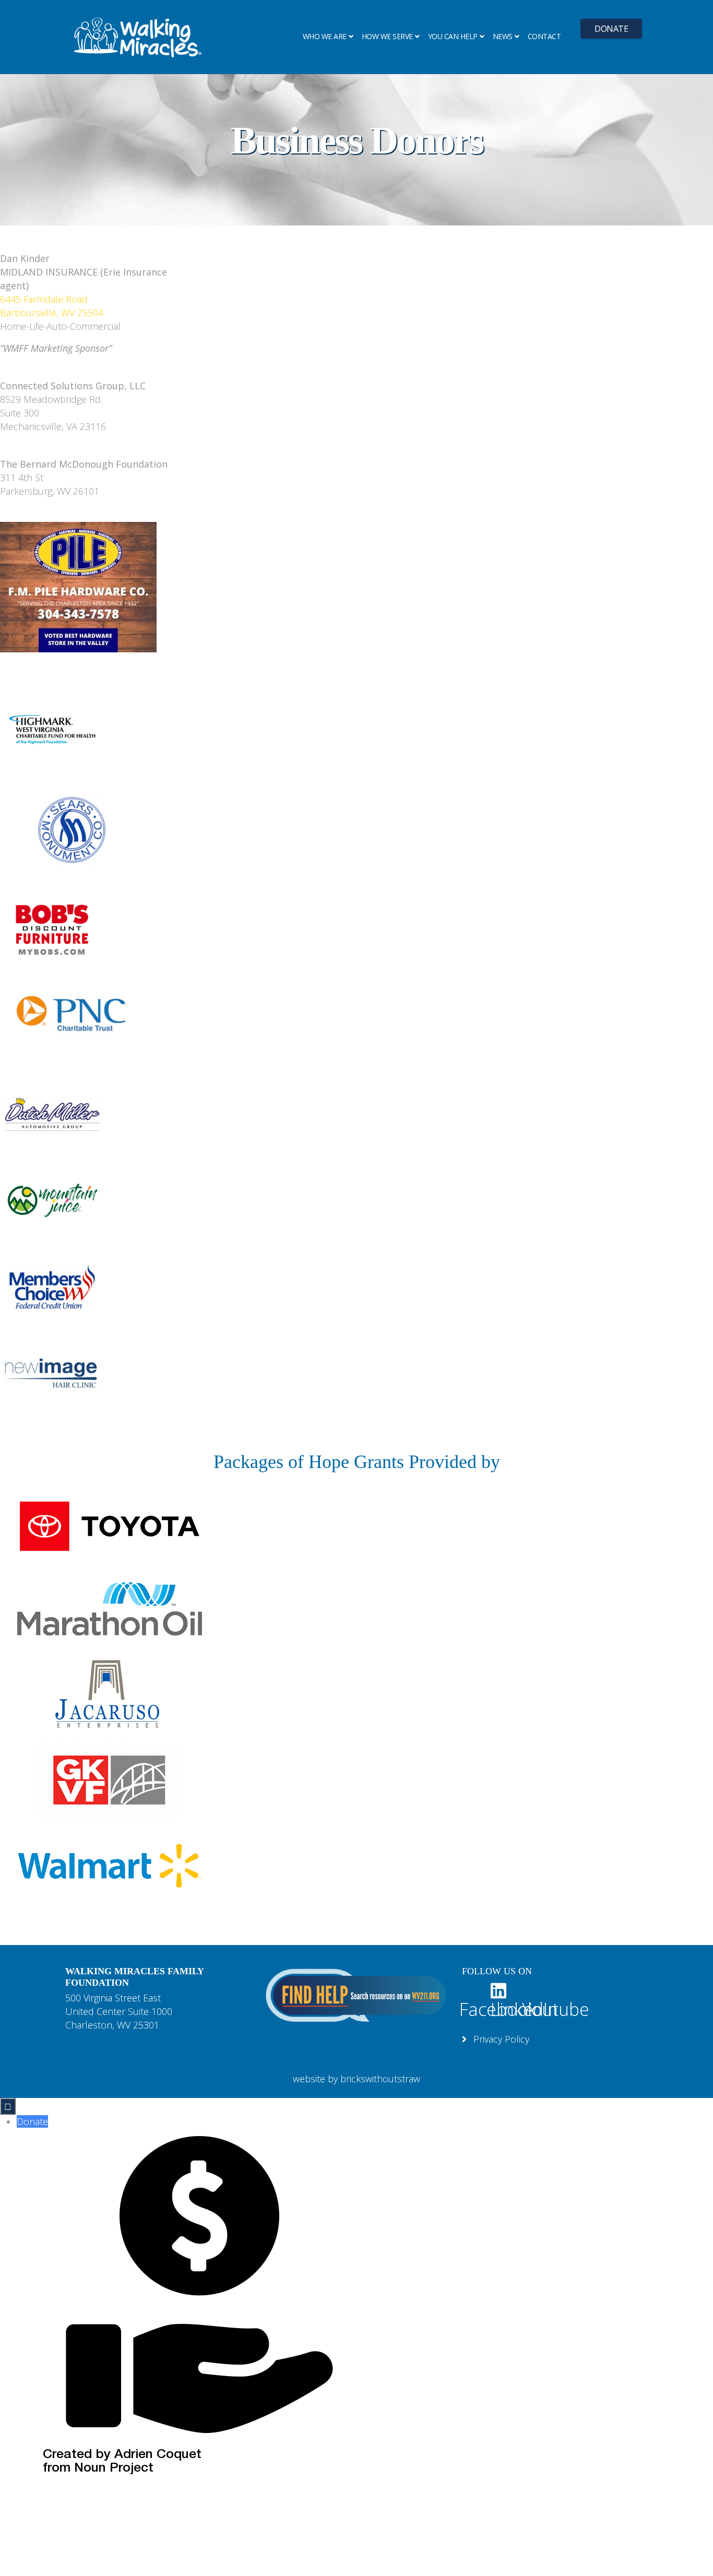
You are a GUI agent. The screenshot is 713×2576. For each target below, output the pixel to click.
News (503, 36)
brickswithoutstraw (380, 2079)
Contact (544, 36)
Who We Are (325, 36)
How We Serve (387, 36)
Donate (611, 29)
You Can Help (453, 36)
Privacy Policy (500, 2039)
